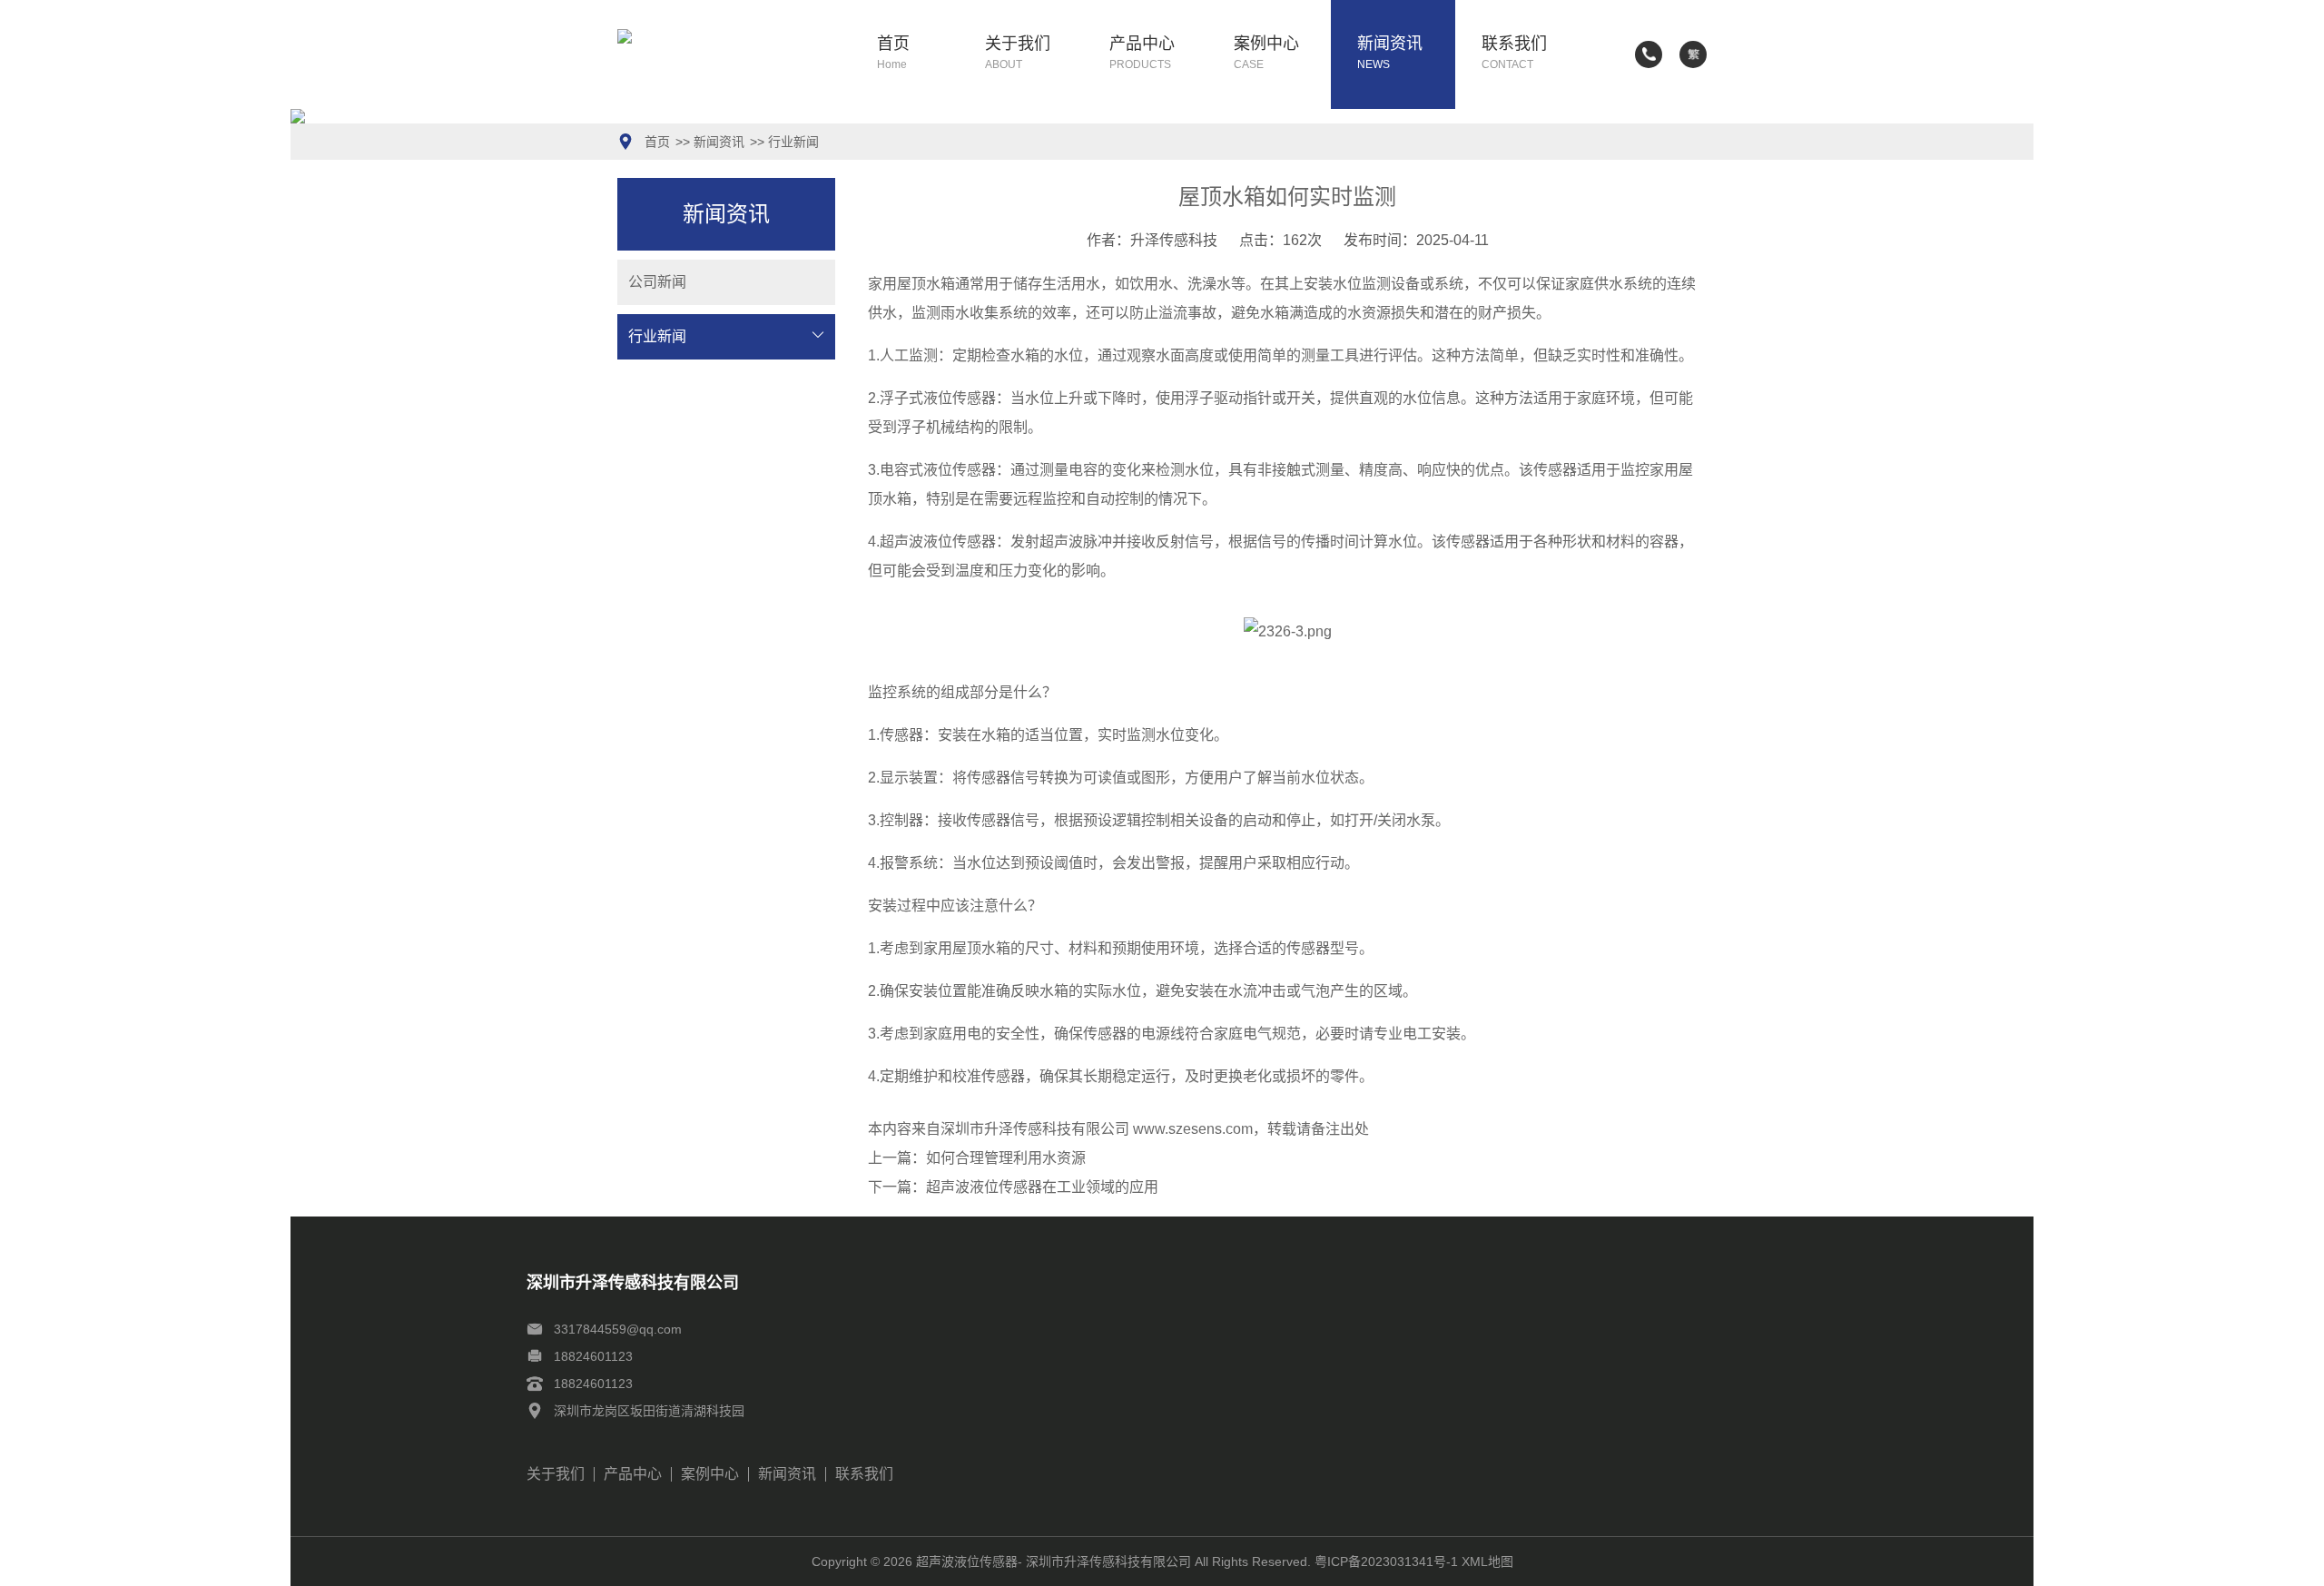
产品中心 (1142, 53)
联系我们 (1514, 53)
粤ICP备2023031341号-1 (1386, 1561)
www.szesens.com (1193, 1129)
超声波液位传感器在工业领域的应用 (1042, 1187)
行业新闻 (793, 142)
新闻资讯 (1390, 53)
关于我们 (1018, 53)
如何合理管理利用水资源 (1006, 1158)
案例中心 (1266, 53)
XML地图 (1487, 1561)
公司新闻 (657, 282)
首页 (893, 53)
